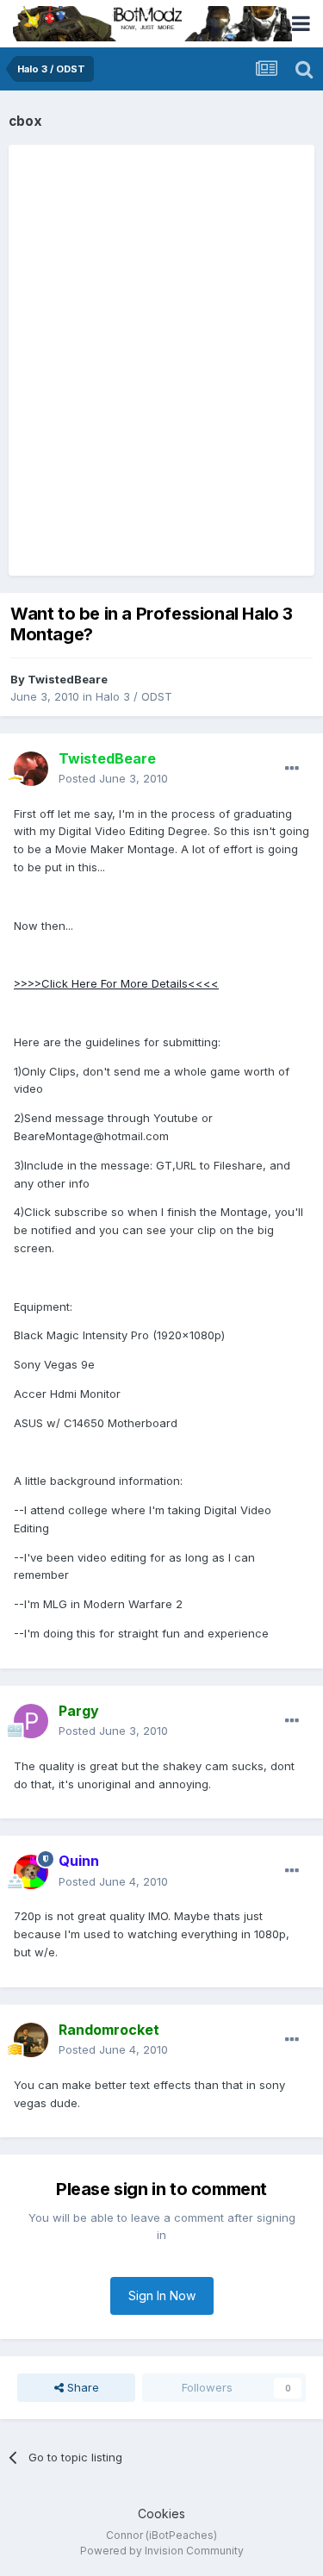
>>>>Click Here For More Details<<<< (116, 983)
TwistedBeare (68, 679)
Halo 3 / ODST (134, 696)
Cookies (161, 2514)
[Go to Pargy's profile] (31, 1721)
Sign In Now (162, 2295)
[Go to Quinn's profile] (31, 1872)
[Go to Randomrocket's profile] (31, 2040)
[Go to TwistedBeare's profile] (31, 769)
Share (81, 2387)
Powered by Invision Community (162, 2551)
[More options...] (292, 769)
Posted (113, 778)
